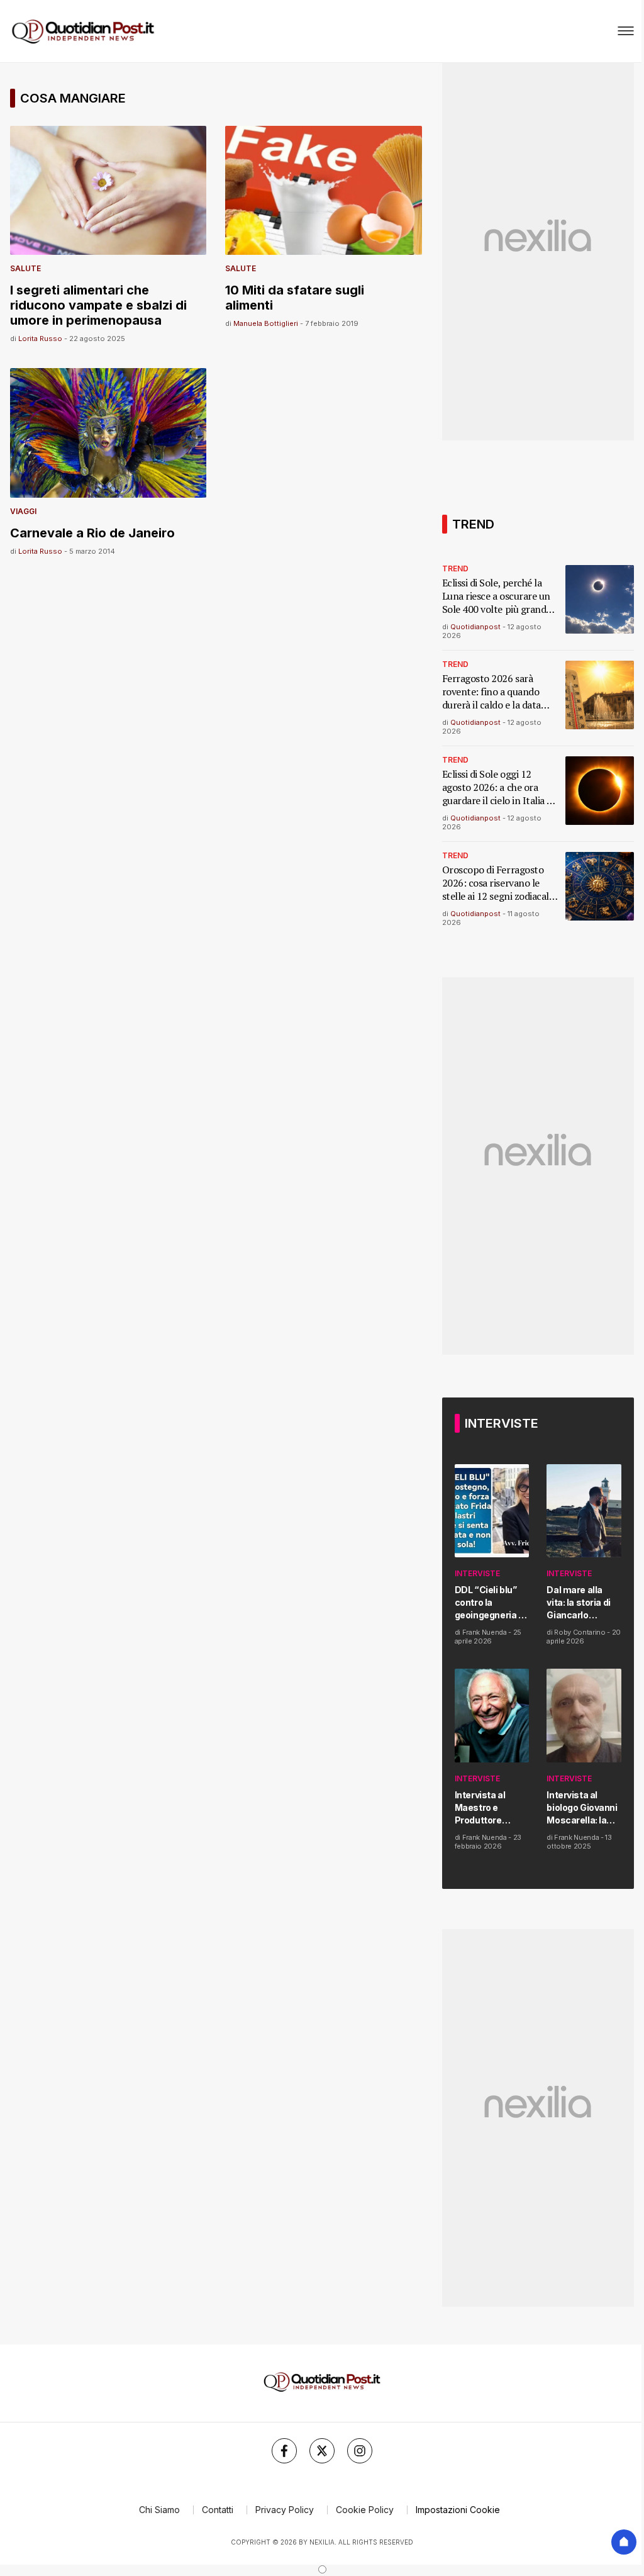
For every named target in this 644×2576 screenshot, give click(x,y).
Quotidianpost (475, 627)
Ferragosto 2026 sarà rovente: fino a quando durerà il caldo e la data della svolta (491, 692)
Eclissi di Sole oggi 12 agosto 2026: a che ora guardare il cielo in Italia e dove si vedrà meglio (497, 787)
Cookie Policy (365, 2510)
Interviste (477, 1573)
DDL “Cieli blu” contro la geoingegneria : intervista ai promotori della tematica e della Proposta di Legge (489, 1603)
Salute (25, 268)
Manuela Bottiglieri (266, 323)
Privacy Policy (285, 2510)
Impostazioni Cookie (458, 2510)
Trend (455, 568)
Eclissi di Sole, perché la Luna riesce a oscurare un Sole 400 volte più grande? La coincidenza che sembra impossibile (499, 596)
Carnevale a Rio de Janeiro (92, 533)
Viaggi (23, 511)
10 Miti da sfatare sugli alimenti (295, 298)
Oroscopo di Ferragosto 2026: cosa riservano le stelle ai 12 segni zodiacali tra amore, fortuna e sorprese (497, 883)
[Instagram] (360, 2451)
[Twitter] (322, 2451)
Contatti (218, 2510)
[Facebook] (284, 2451)
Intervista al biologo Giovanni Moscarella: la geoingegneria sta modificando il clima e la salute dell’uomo (582, 1808)
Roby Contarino (580, 1632)
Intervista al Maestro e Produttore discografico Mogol (482, 1808)
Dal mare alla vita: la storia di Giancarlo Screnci (578, 1603)
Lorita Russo (40, 339)
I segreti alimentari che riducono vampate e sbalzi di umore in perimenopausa (98, 305)
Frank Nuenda (485, 1632)
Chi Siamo (159, 2510)
